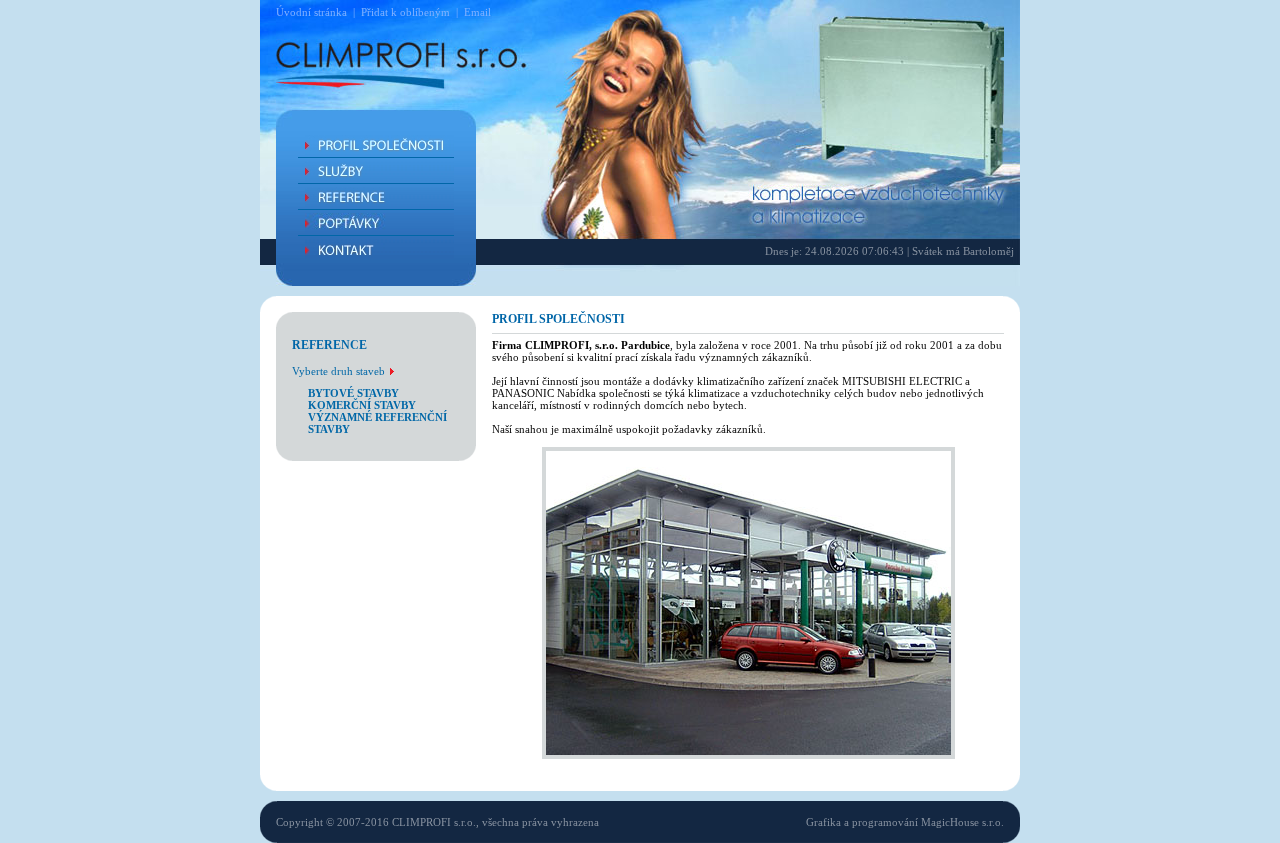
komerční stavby (362, 405)
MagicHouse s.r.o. (962, 822)
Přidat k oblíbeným (405, 12)
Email (477, 12)
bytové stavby (353, 393)
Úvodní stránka (311, 12)
